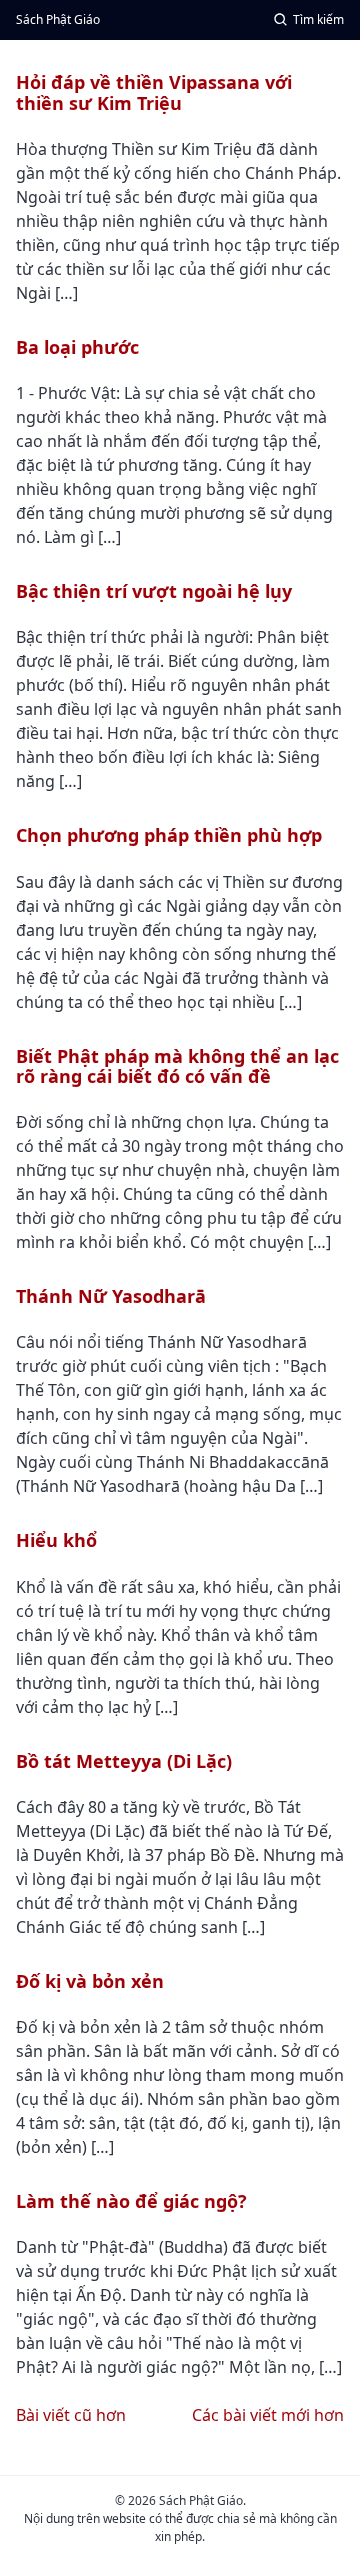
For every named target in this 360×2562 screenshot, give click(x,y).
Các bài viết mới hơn (268, 2415)
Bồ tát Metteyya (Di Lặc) (124, 1761)
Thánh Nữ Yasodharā (111, 1296)
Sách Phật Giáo (58, 19)
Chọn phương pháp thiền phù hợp (169, 835)
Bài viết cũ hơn (71, 2415)
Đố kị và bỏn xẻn (90, 1981)
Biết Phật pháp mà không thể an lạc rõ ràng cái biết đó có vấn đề (177, 1066)
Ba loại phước (77, 347)
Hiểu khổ (56, 1540)
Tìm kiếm (318, 19)
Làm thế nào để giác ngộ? (131, 2201)
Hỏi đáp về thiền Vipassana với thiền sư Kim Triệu (154, 92)
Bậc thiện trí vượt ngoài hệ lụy (154, 591)
